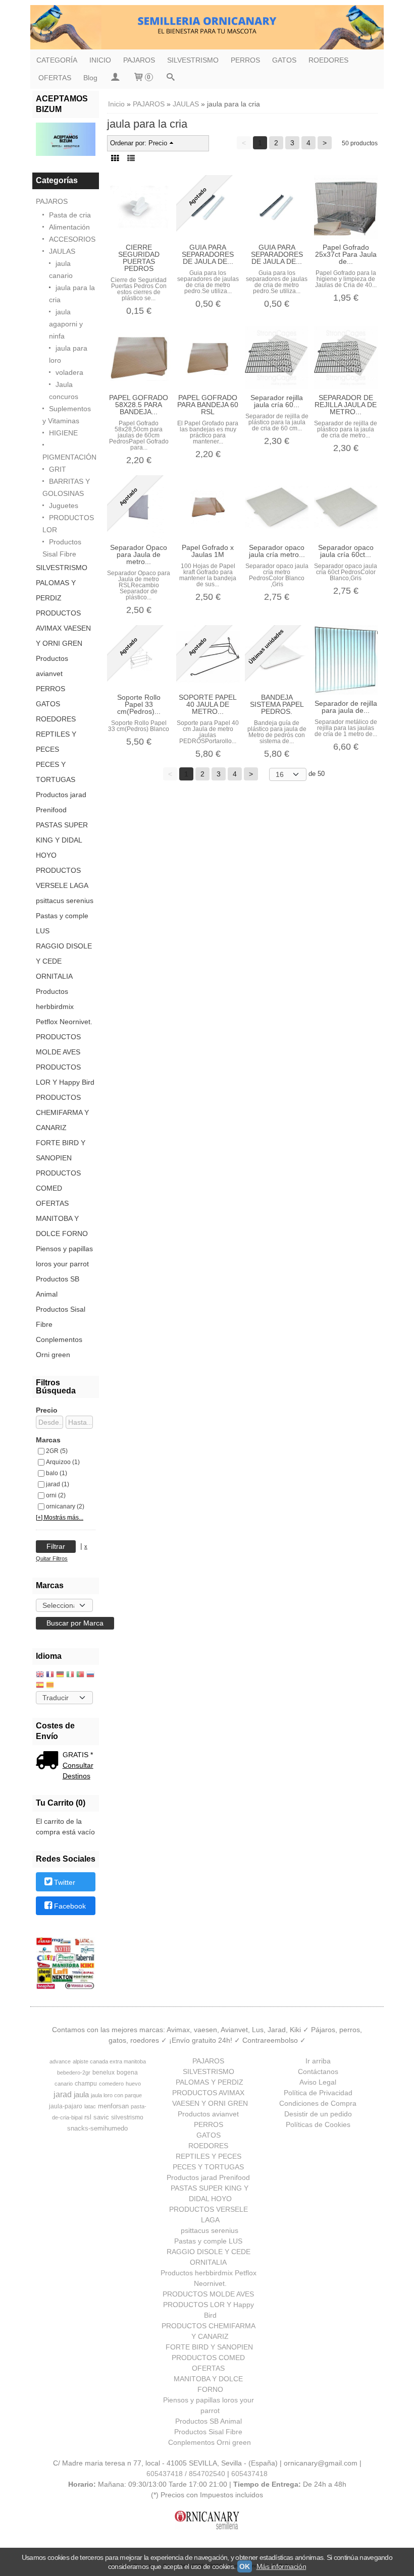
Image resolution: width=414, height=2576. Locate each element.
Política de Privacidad (318, 2093)
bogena (127, 2073)
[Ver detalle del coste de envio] (49, 1761)
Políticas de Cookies (318, 2124)
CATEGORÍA (57, 60)
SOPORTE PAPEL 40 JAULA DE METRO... (208, 704)
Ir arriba (318, 2061)
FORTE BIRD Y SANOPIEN (61, 1150)
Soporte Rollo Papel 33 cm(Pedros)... (139, 704)
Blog (90, 78)
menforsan (113, 2106)
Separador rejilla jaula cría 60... (277, 401)
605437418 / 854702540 (186, 2474)
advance (60, 2061)
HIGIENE (63, 433)
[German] (60, 1675)
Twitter (65, 1882)
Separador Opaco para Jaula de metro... (139, 554)
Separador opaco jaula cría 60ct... (346, 551)
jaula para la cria (72, 294)
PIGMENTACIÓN (69, 457)
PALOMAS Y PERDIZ (56, 590)
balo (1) (57, 1473)
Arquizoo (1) (63, 1462)
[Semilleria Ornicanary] (207, 27)
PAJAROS (139, 60)
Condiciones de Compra (318, 2103)
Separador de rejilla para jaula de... (346, 707)
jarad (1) (58, 1484)
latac (90, 2106)
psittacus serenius (65, 901)
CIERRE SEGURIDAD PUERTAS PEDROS (139, 258)
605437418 (249, 2474)
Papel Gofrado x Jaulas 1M (208, 551)
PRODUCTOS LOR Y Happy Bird (65, 1075)
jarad (63, 2094)
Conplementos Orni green (59, 1347)
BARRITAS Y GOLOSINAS (66, 487)
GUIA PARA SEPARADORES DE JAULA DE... (208, 254)
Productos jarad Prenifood (61, 802)
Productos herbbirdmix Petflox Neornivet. (64, 1006)
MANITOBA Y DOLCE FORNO (62, 1226)
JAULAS (62, 251)
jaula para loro (68, 354)
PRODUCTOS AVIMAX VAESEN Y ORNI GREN (63, 628)
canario (64, 2084)
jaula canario (61, 269)
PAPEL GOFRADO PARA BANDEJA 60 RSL (208, 405)
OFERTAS (55, 78)
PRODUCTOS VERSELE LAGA (62, 878)
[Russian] (90, 1675)
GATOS (284, 60)
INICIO (100, 60)
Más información (281, 2566)
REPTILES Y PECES (56, 742)
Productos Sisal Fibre (62, 548)
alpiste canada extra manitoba (109, 2061)
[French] (50, 1675)
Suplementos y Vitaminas (67, 415)
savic (101, 2117)
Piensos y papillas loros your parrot (64, 1256)
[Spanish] (40, 1686)
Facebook (70, 1907)
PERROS (245, 60)
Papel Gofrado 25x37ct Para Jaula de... (346, 254)
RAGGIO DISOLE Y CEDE (64, 954)
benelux (103, 2073)
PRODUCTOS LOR (68, 524)
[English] (40, 1675)
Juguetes (64, 506)
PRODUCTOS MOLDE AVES (58, 1044)
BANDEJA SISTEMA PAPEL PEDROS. (277, 704)
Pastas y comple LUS (62, 923)
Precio (47, 1410)
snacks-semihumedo (97, 2128)
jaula (81, 2095)
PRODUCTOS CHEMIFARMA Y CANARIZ (62, 1112)
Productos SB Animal (58, 1286)
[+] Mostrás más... (60, 1517)
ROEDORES (328, 60)
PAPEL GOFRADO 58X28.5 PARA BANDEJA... (139, 405)
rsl (88, 2117)
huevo (133, 2084)
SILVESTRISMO (193, 60)
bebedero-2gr (74, 2073)
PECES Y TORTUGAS (56, 772)
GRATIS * (78, 1755)
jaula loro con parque (116, 2095)
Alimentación (69, 227)
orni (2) (56, 1495)
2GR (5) (57, 1451)
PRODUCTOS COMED (58, 1181)
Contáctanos (318, 2071)
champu (86, 2084)
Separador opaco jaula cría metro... (277, 551)
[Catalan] (51, 1686)
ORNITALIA (54, 976)
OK (244, 2566)
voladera (69, 372)
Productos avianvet (52, 666)
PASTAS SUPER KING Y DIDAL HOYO (62, 840)
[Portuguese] (80, 1675)
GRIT (58, 469)
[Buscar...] (171, 78)
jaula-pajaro (66, 2106)
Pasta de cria (70, 215)
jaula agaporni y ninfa (66, 324)
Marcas (48, 1440)
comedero (111, 2084)
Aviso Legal (318, 2082)
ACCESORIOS (72, 239)
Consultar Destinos (78, 1771)
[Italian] (70, 1675)
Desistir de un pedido (318, 2114)
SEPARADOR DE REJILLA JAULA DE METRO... (346, 405)
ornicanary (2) (65, 1506)
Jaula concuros (64, 390)
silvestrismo (127, 2117)
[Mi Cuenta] (115, 78)
